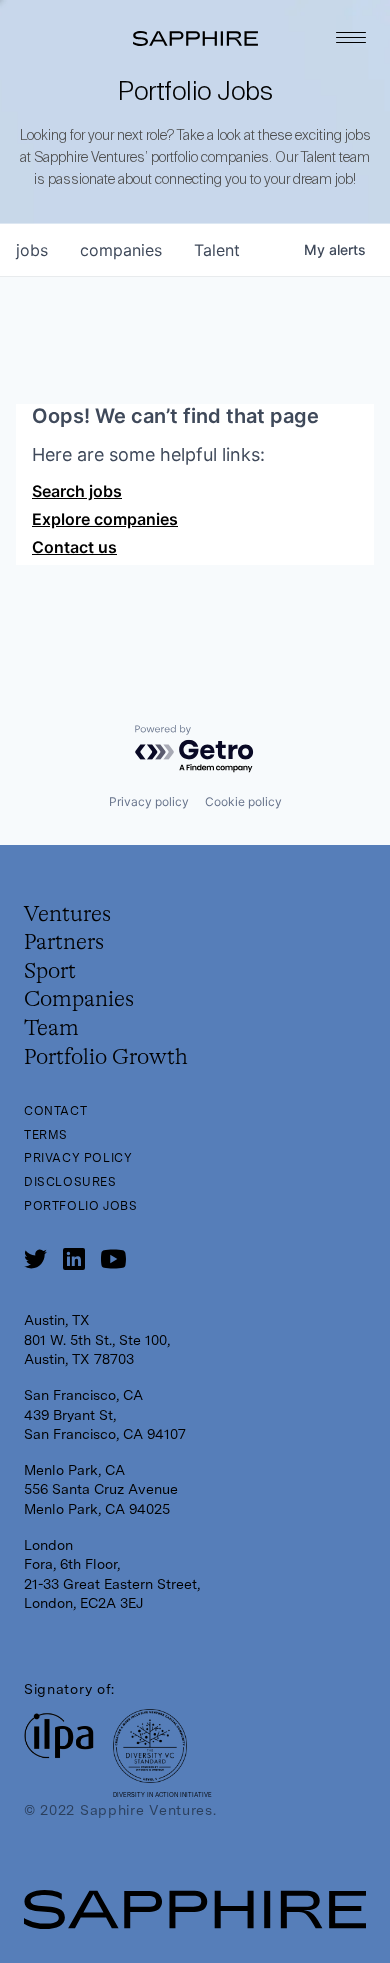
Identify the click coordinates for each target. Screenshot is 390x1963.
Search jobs (77, 491)
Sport (50, 972)
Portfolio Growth (106, 1058)
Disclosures (70, 1182)
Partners (64, 943)
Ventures (67, 915)
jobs (32, 250)
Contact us (74, 547)
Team (51, 1029)
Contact (55, 1111)
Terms (46, 1135)
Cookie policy (243, 801)
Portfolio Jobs (80, 1206)
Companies (79, 1000)
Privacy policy (149, 801)
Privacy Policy (78, 1158)
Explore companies (105, 519)
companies (121, 250)
